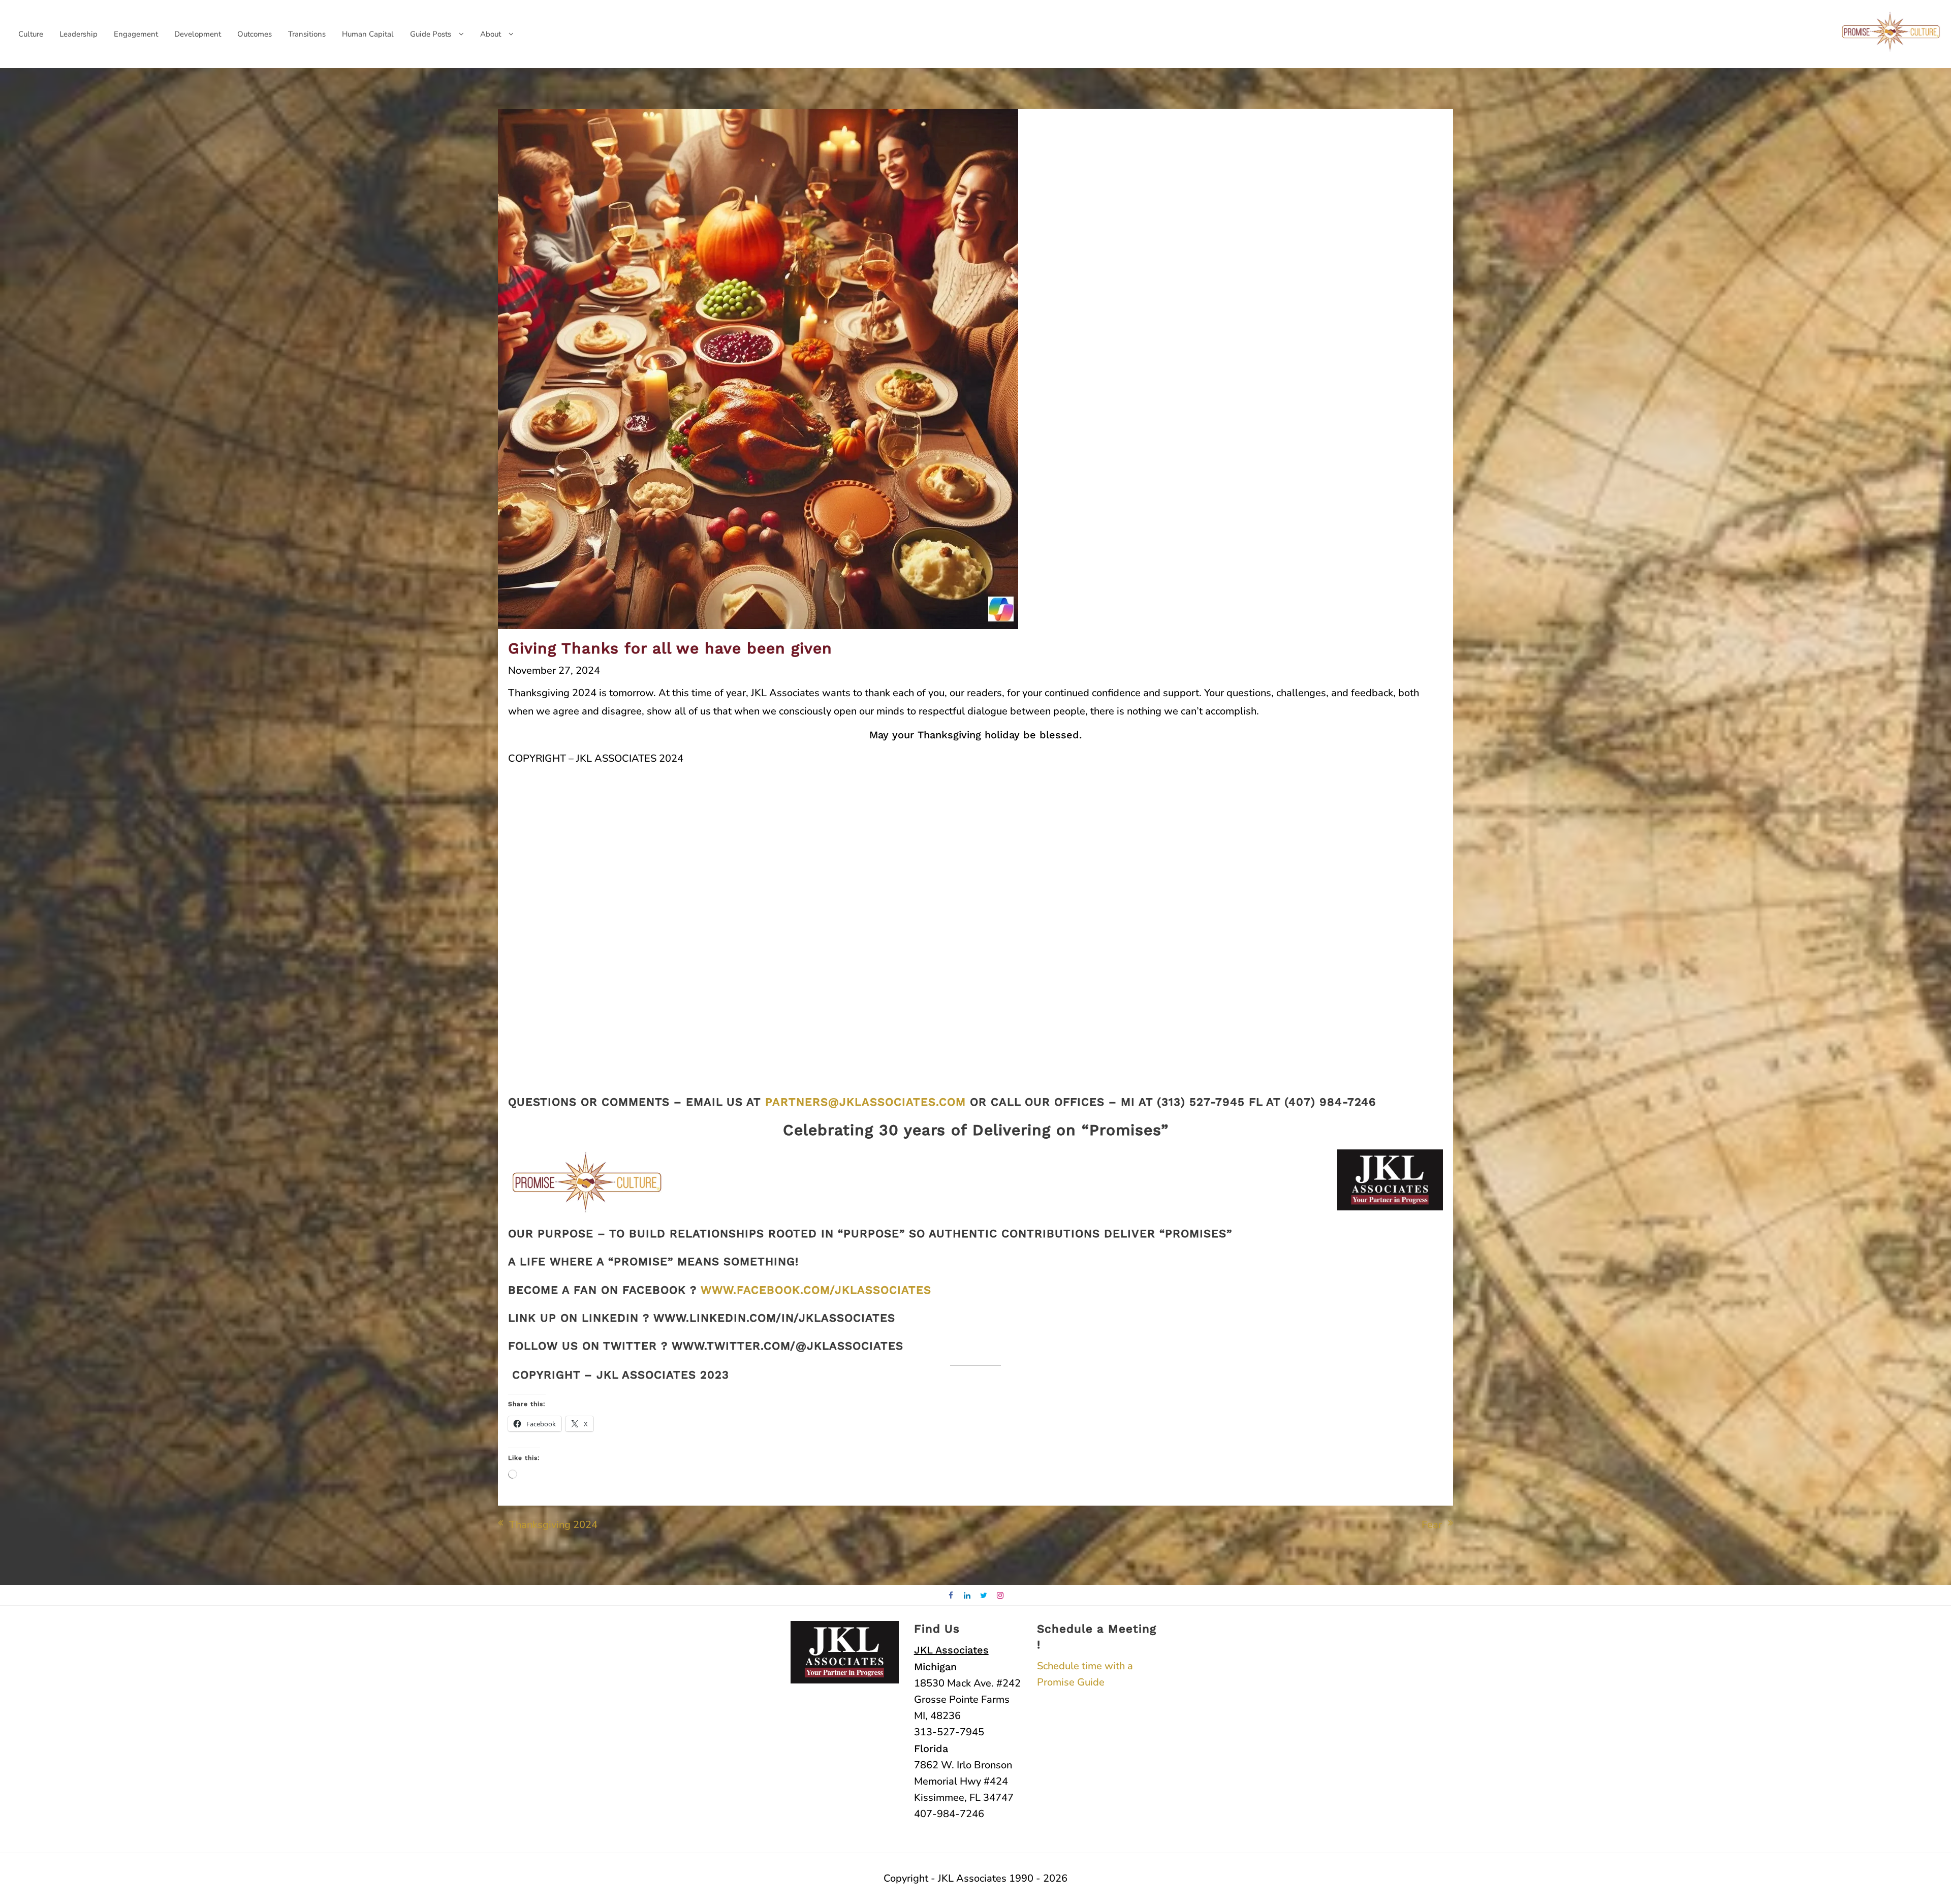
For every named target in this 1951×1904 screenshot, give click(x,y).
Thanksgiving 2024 (553, 1525)
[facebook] (951, 1596)
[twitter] (984, 1596)
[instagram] (1001, 1596)
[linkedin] (968, 1596)
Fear (1432, 1525)
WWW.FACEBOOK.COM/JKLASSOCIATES (816, 1290)
